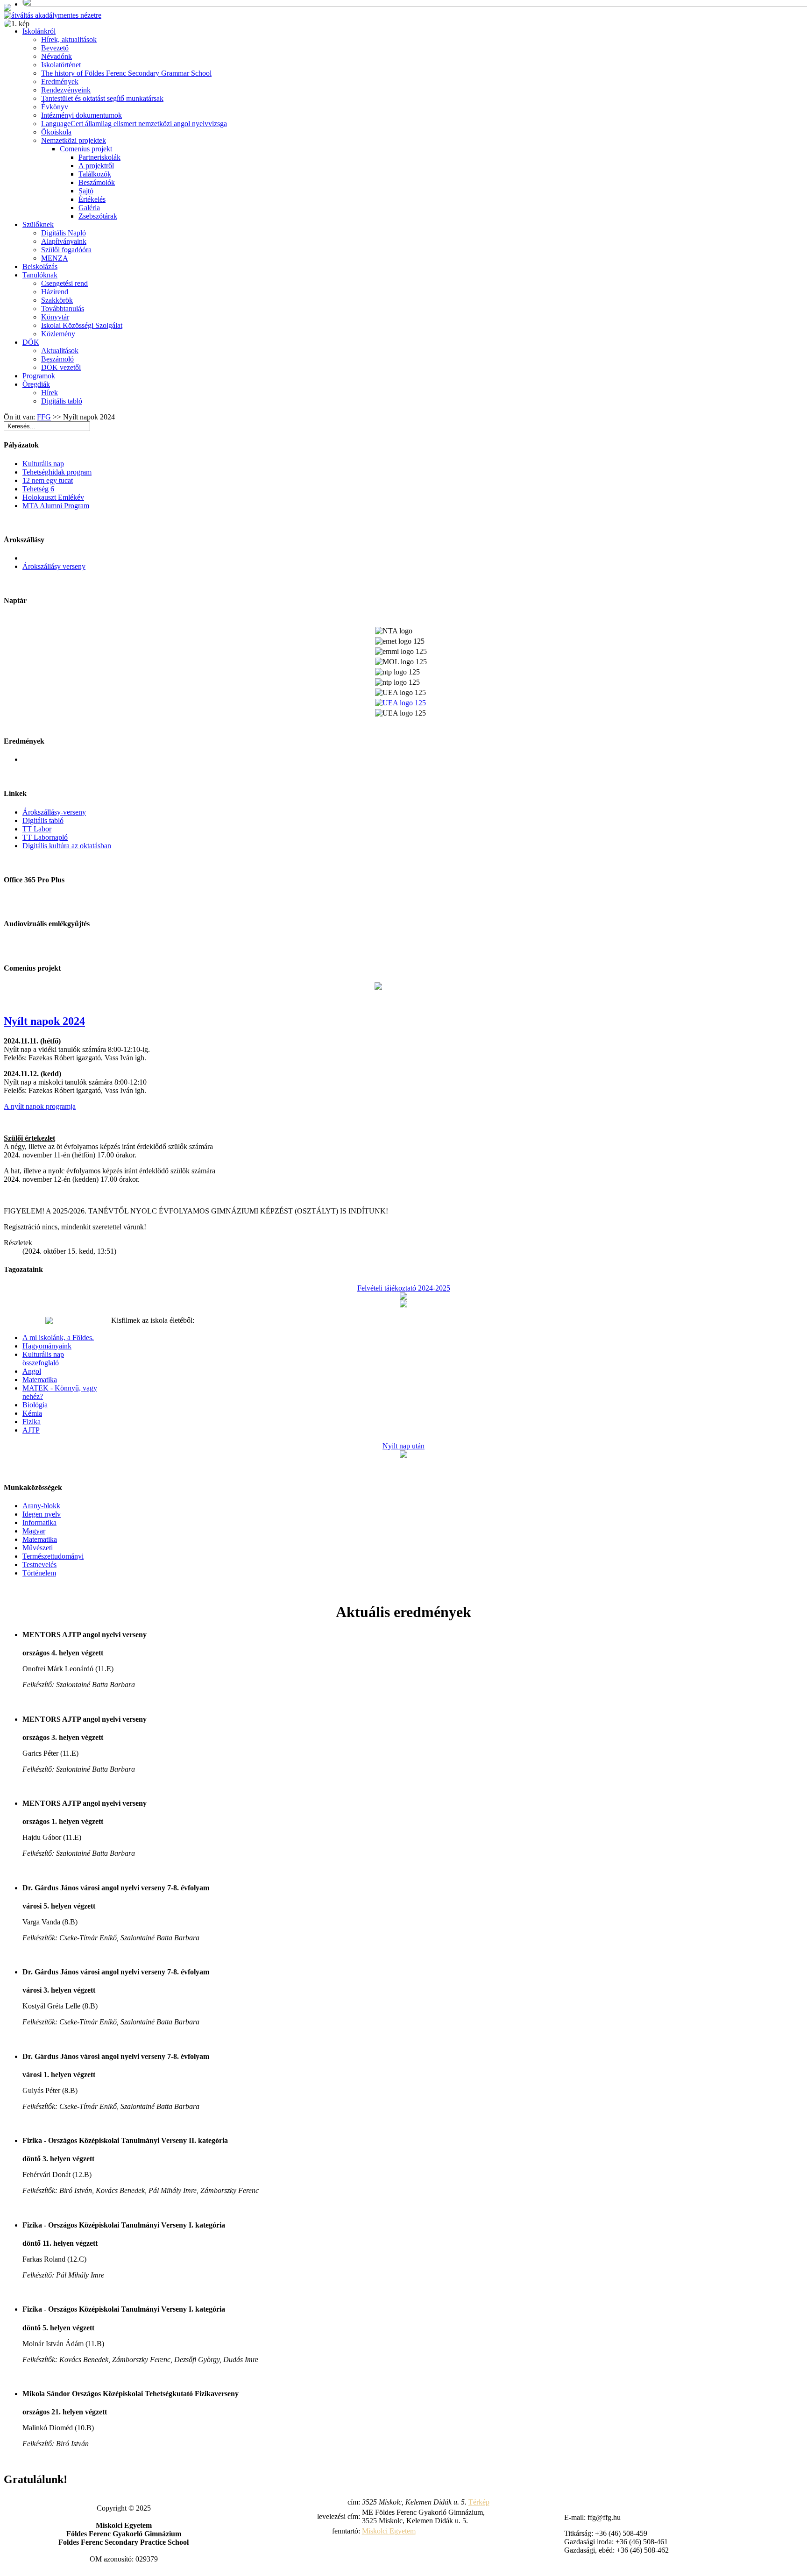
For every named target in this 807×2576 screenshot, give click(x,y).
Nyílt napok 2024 (44, 1021)
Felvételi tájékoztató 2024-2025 (404, 1288)
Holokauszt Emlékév (53, 497)
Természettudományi (53, 1556)
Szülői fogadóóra (66, 250)
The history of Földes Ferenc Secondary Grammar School (126, 73)
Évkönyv (55, 107)
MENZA (55, 258)
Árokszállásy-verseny (54, 812)
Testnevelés (39, 1565)
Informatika (39, 1522)
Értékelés (92, 199)
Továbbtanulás (63, 309)
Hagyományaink (47, 1346)
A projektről (96, 166)
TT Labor (37, 829)
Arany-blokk (41, 1506)
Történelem (39, 1573)
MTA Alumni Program (56, 506)
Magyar (34, 1531)
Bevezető (55, 48)
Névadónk (57, 56)
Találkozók (95, 174)
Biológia (35, 1405)
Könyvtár (55, 317)
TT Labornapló (45, 837)
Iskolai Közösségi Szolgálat (82, 325)
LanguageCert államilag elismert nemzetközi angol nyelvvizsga (134, 124)
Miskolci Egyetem (389, 2531)
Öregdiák (36, 384)
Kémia (32, 1413)
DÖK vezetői (61, 367)
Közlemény (58, 334)
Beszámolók (97, 182)
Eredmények (60, 82)
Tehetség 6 (38, 489)
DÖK (31, 342)
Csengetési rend (64, 283)
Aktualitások (60, 351)
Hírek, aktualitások (69, 39)
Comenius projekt (86, 149)
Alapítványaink (64, 241)
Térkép (479, 2502)
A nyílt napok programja (40, 1106)
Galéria (89, 208)
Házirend (55, 292)
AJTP (31, 1430)
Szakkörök (57, 300)
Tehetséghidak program (57, 472)
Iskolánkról (39, 31)
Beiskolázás (40, 266)
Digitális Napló (64, 233)
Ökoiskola (56, 132)
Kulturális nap (43, 464)
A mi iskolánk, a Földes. (58, 1338)
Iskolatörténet (61, 65)
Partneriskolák (99, 157)
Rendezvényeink (66, 90)
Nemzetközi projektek (74, 140)
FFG (44, 417)
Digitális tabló (62, 401)
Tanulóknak (40, 275)
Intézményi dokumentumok (81, 115)
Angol (32, 1371)
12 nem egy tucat (48, 480)
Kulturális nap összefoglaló (43, 1359)
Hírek (50, 393)
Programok (39, 376)
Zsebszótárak (98, 216)
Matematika (40, 1380)
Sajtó (86, 191)
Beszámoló (57, 359)
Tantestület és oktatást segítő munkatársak (102, 98)
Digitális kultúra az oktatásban (67, 846)
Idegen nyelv (42, 1514)
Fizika (32, 1422)
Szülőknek (38, 224)
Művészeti (38, 1548)
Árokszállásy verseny (54, 566)
